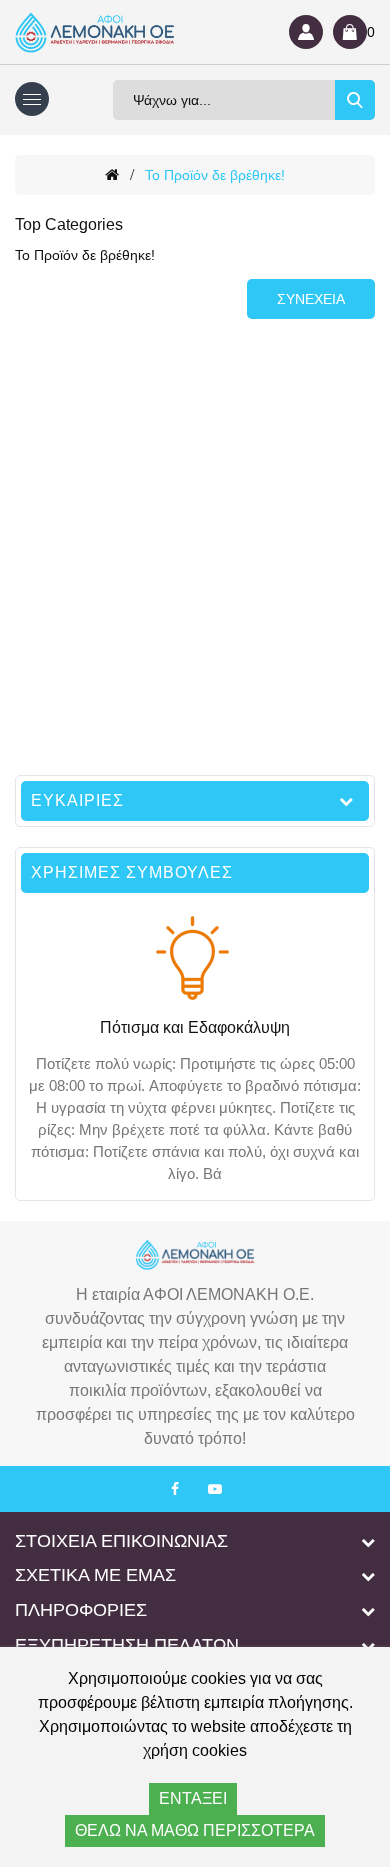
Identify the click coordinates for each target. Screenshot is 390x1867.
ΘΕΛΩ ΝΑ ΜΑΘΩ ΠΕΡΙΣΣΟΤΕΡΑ (195, 1830)
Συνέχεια (311, 299)
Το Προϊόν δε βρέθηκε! (215, 175)
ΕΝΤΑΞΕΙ (193, 1798)
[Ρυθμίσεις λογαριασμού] (306, 32)
